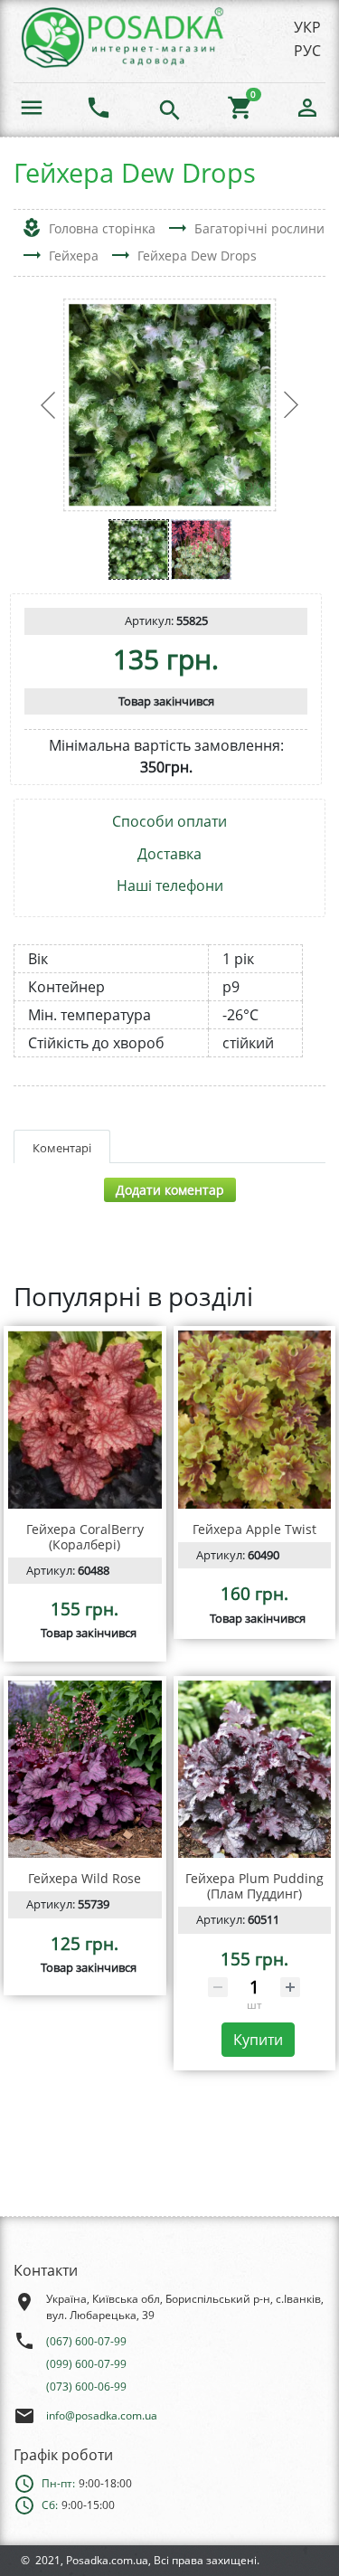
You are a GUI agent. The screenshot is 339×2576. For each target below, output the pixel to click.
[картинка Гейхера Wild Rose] (85, 1770)
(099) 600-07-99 (86, 2364)
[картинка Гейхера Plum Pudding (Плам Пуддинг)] (255, 1770)
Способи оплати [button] (169, 822)
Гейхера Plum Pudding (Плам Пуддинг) (254, 1886)
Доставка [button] (169, 854)
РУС (307, 51)
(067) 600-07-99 (86, 2341)
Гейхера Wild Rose (85, 1878)
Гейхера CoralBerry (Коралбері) (85, 1537)
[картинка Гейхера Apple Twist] (255, 1420)
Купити (258, 2040)
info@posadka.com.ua (102, 2415)
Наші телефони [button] (170, 886)
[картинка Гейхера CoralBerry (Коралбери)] (85, 1420)
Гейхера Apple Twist (254, 1529)
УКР (307, 27)
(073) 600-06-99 (86, 2387)
